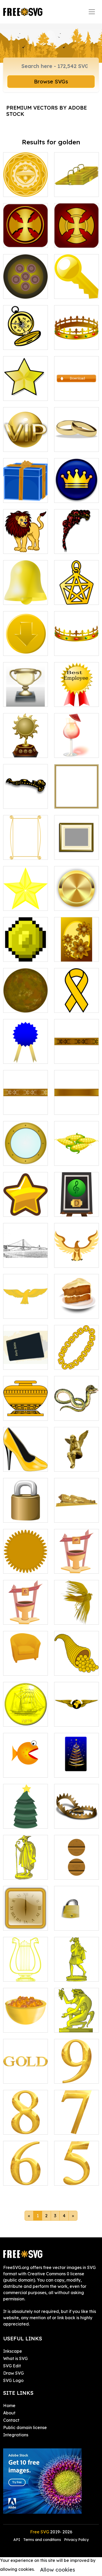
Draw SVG (13, 2373)
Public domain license (25, 2427)
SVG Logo (13, 2380)
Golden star (21, 903)
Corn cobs (70, 1158)
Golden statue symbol (26, 1869)
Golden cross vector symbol (77, 237)
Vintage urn (21, 1413)
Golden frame (23, 852)
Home (9, 2406)
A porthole (19, 1158)
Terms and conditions (42, 2540)
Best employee (75, 700)
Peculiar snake (75, 1413)
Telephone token (77, 1869)
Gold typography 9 (77, 2073)
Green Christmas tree (26, 1818)
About (9, 2413)
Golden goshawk (26, 1308)
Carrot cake (72, 1311)
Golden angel (74, 1464)
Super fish (19, 1770)
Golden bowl (22, 2025)
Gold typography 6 (26, 2175)
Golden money (75, 1668)
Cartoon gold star (25, 1206)
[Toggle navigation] (92, 12)
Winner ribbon (23, 1056)
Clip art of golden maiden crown (26, 795)
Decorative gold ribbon (76, 1053)
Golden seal (21, 1566)
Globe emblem (75, 1719)
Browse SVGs (51, 81)
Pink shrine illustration (76, 1563)
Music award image (77, 1206)
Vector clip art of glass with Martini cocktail (77, 744)
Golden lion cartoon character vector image (26, 537)
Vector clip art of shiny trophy (26, 696)
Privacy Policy (76, 2540)
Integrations (16, 2435)
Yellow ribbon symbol (77, 1002)
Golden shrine (23, 1617)
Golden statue (74, 2025)
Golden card (73, 954)
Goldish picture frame (77, 798)
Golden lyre (21, 1974)
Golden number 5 (76, 2175)
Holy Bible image (25, 1359)
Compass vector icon (26, 339)
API (17, 2540)
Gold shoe (19, 1464)
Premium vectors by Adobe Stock (47, 111)
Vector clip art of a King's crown (76, 642)
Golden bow (72, 1107)
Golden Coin (21, 1719)
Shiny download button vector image (77, 387)
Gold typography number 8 (25, 2121)
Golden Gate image (25, 1257)
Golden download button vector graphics (25, 639)
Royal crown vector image (77, 339)
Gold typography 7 (77, 2124)
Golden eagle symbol (77, 1614)
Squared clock (24, 1923)
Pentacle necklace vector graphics (76, 591)
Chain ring (70, 1362)
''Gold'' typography (25, 2073)
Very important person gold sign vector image (25, 438)
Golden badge (75, 903)
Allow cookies (58, 2570)
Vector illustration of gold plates (76, 183)
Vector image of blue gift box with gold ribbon (25, 489)
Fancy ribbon (22, 1107)
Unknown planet (25, 1005)
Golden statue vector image (77, 1971)
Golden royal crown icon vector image (77, 489)
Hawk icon (71, 1260)
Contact (11, 2420)
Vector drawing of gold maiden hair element (77, 540)
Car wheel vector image (26, 288)
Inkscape (13, 2351)
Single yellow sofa (26, 1665)
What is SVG (15, 2358)
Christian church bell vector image (25, 591)
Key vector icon (76, 292)
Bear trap (70, 1821)
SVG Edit (12, 2366)
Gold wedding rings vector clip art (77, 438)
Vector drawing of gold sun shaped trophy (26, 744)
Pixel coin (18, 954)
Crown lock (20, 1515)
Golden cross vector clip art (26, 237)
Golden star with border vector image (26, 387)
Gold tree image (76, 1770)
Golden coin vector (26, 186)
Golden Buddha (76, 1515)
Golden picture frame (76, 849)
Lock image (72, 1923)
